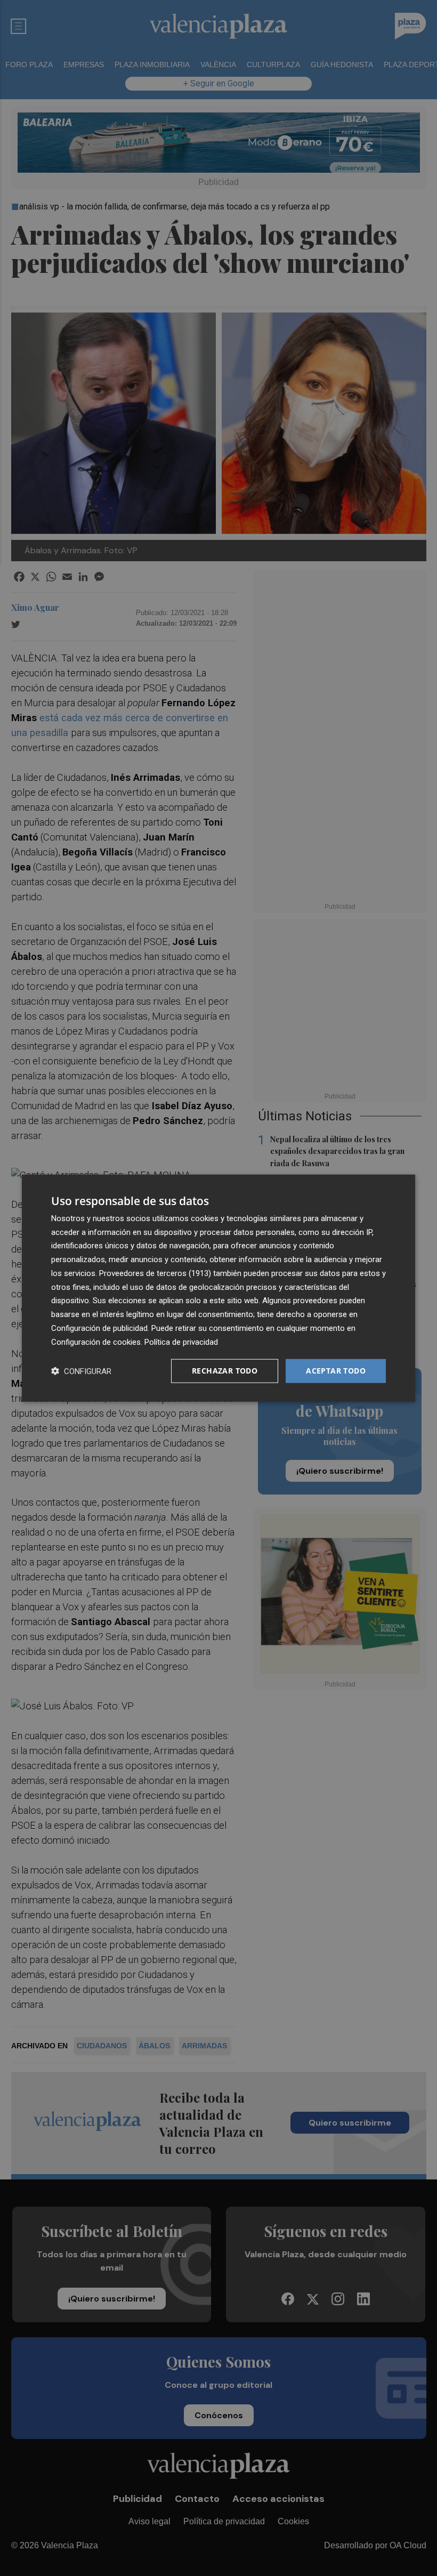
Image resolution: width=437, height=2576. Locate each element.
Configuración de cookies (96, 1342)
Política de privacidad (181, 1342)
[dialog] (218, 1288)
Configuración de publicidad (99, 1328)
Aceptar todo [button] (336, 1371)
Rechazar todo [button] (225, 1371)
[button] (81, 1371)
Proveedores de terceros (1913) (155, 1273)
